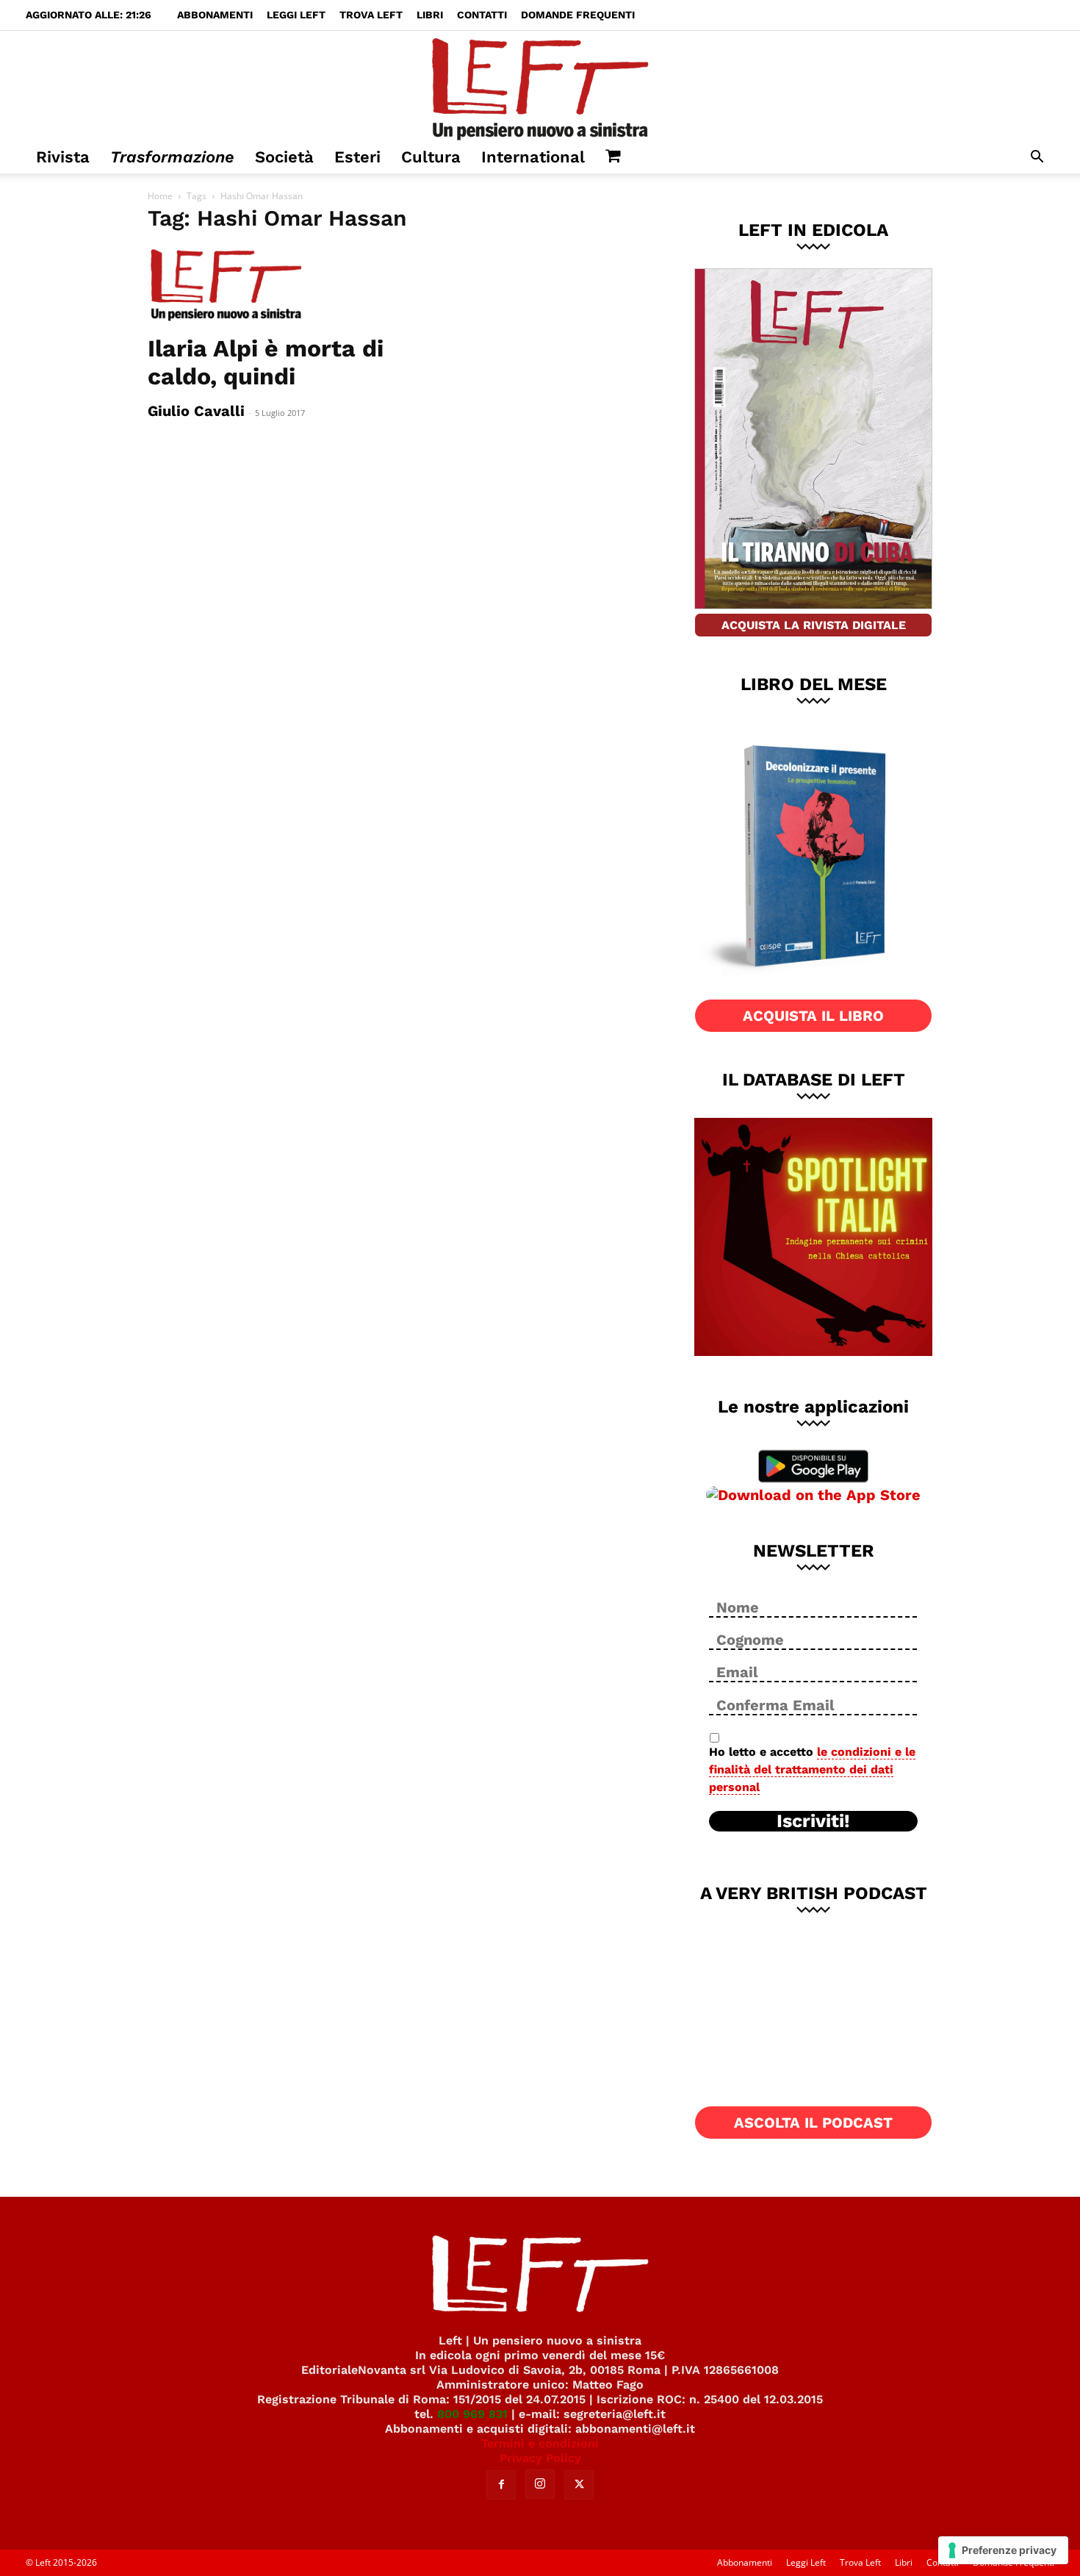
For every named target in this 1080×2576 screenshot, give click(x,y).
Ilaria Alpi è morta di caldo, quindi (266, 362)
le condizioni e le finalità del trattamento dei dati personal (812, 1769)
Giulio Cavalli (196, 411)
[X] (579, 2485)
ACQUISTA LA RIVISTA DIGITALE (814, 625)
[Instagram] (540, 2484)
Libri (430, 15)
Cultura (431, 157)
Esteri (357, 157)
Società (284, 157)
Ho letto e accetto (812, 1769)
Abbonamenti (215, 15)
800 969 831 (472, 2414)
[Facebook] (501, 2485)
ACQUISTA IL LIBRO (813, 1016)
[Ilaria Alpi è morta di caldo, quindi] (267, 286)
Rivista (63, 157)
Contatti (482, 15)
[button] (1037, 158)
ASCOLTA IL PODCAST (813, 2123)
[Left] (540, 86)
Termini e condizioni (540, 2443)
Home (160, 196)
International (533, 157)
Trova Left (371, 15)
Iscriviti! (813, 1821)
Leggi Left (296, 15)
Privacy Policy (540, 2458)
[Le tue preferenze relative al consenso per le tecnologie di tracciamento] (1003, 2550)
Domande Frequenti (578, 15)
